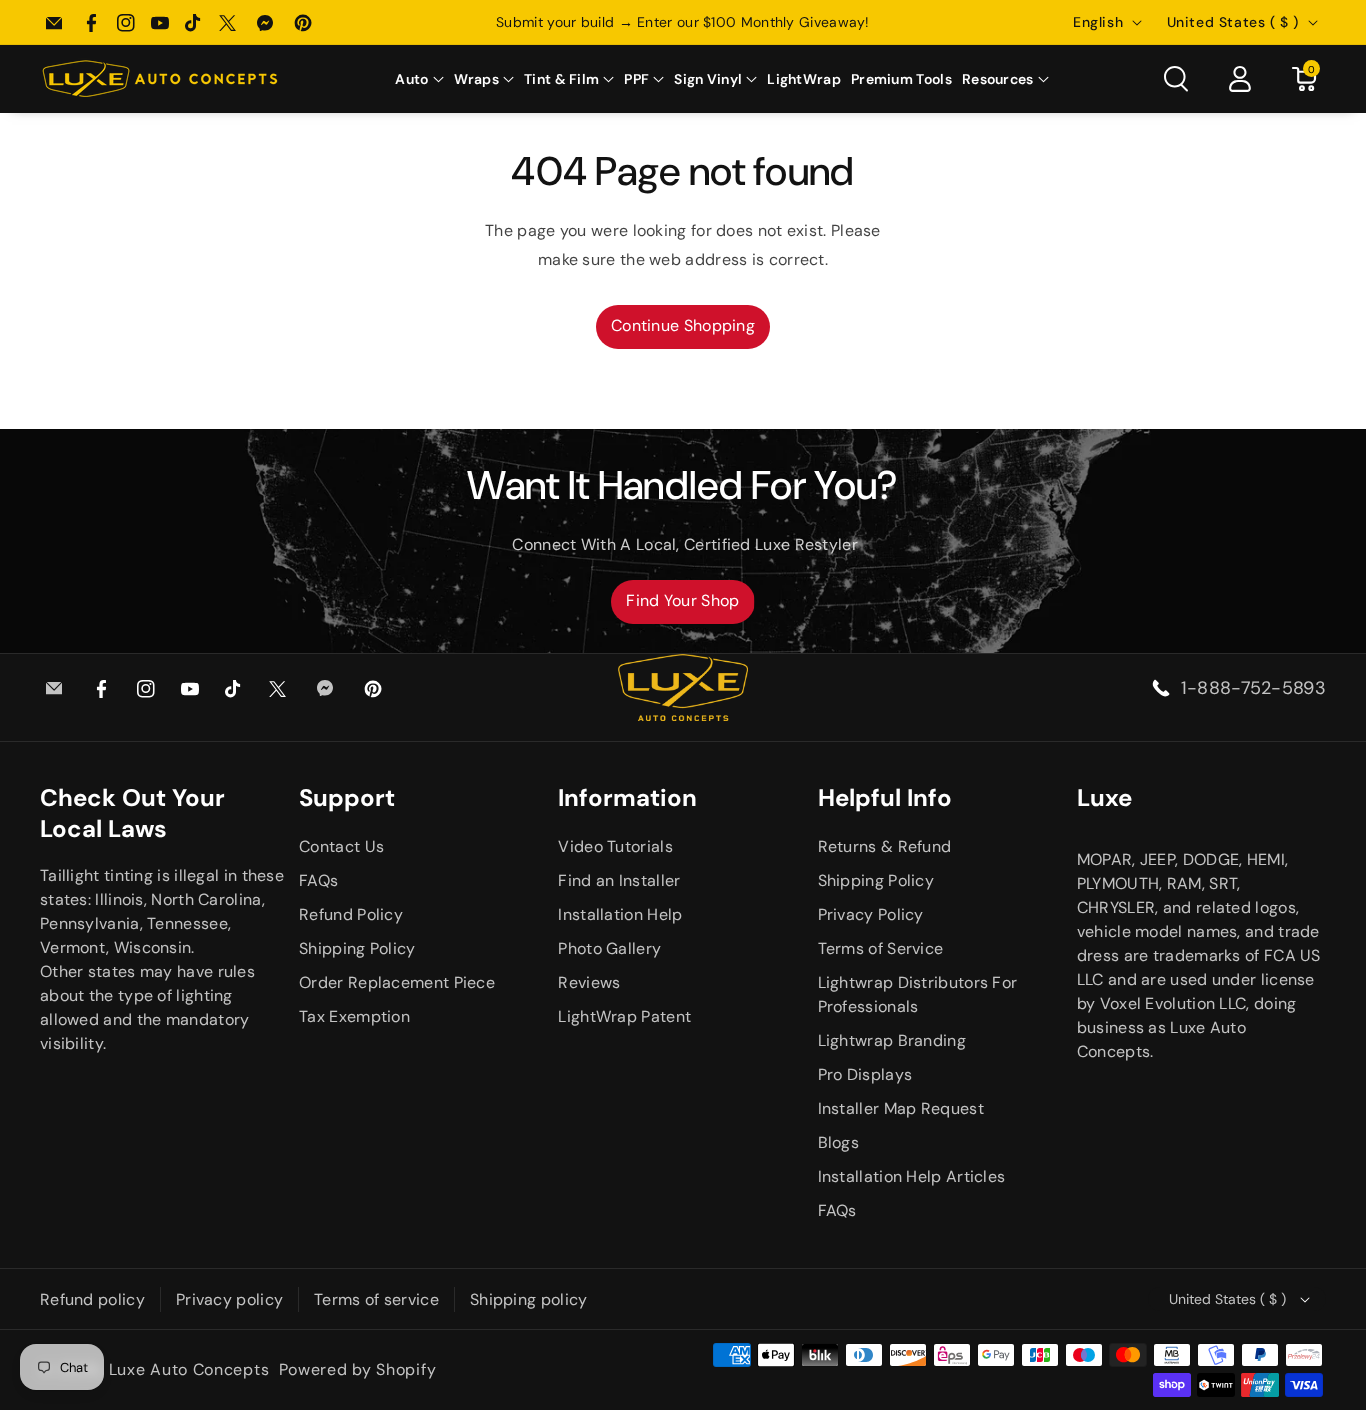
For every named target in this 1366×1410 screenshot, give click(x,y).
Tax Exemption (354, 1016)
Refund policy (92, 1299)
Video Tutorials (615, 846)
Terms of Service (881, 948)
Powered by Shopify (358, 1369)
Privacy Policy (871, 914)
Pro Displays (865, 1074)
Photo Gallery (609, 948)
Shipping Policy (357, 948)
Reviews (589, 982)
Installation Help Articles (912, 1176)
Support (347, 797)
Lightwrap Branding (892, 1040)
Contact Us (341, 846)
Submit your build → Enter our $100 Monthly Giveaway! (683, 22)
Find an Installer (619, 880)
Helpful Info (885, 797)
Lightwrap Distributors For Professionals (918, 994)
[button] (419, 79)
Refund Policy (351, 914)
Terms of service (376, 1299)
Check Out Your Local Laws (132, 813)
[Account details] (1240, 79)
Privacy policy (229, 1299)
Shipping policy (529, 1299)
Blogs (839, 1142)
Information (627, 797)
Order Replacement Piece (397, 982)
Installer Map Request (901, 1108)
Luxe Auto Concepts (189, 1369)
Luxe (1104, 797)
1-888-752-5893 (1253, 688)
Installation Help (620, 914)
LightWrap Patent (624, 1016)
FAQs (318, 880)
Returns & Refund (885, 846)
